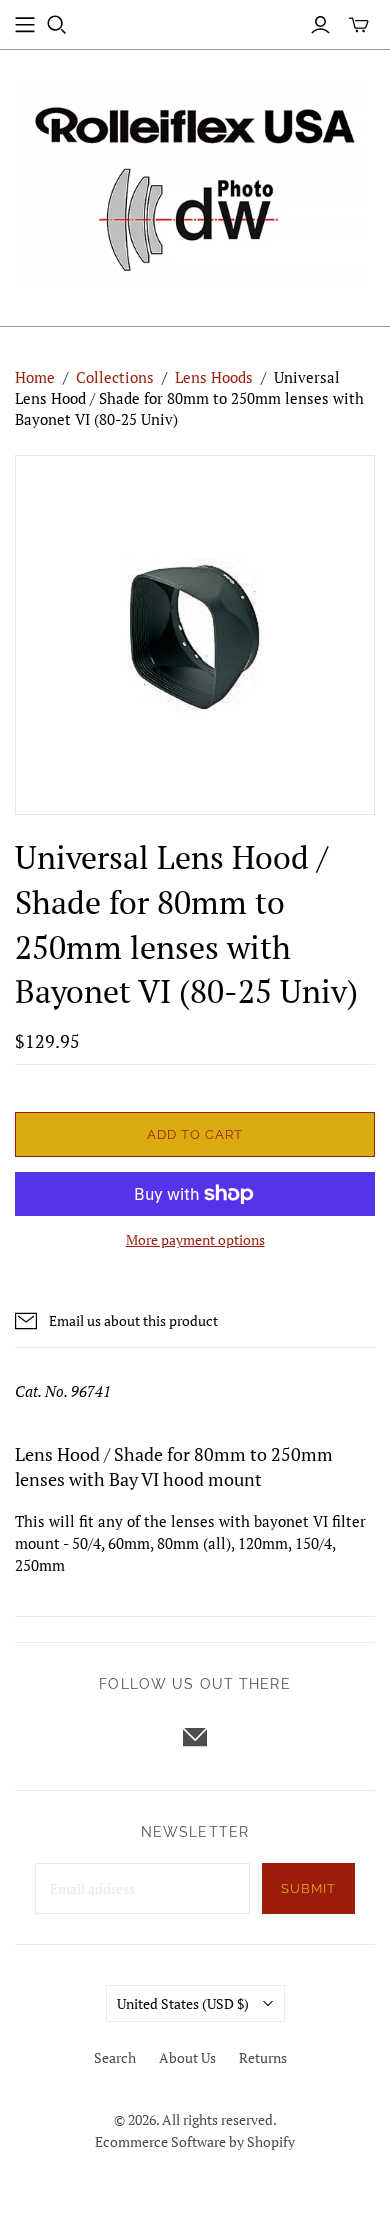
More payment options (195, 1239)
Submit (308, 1888)
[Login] (320, 25)
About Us (187, 2057)
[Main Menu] (25, 25)
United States (183, 2003)
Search (115, 2057)
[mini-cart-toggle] (359, 25)
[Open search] (57, 25)
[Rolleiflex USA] (195, 183)
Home (35, 377)
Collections (115, 377)
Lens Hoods (214, 377)
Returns (263, 2057)
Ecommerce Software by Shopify (195, 2141)
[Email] (195, 1737)
